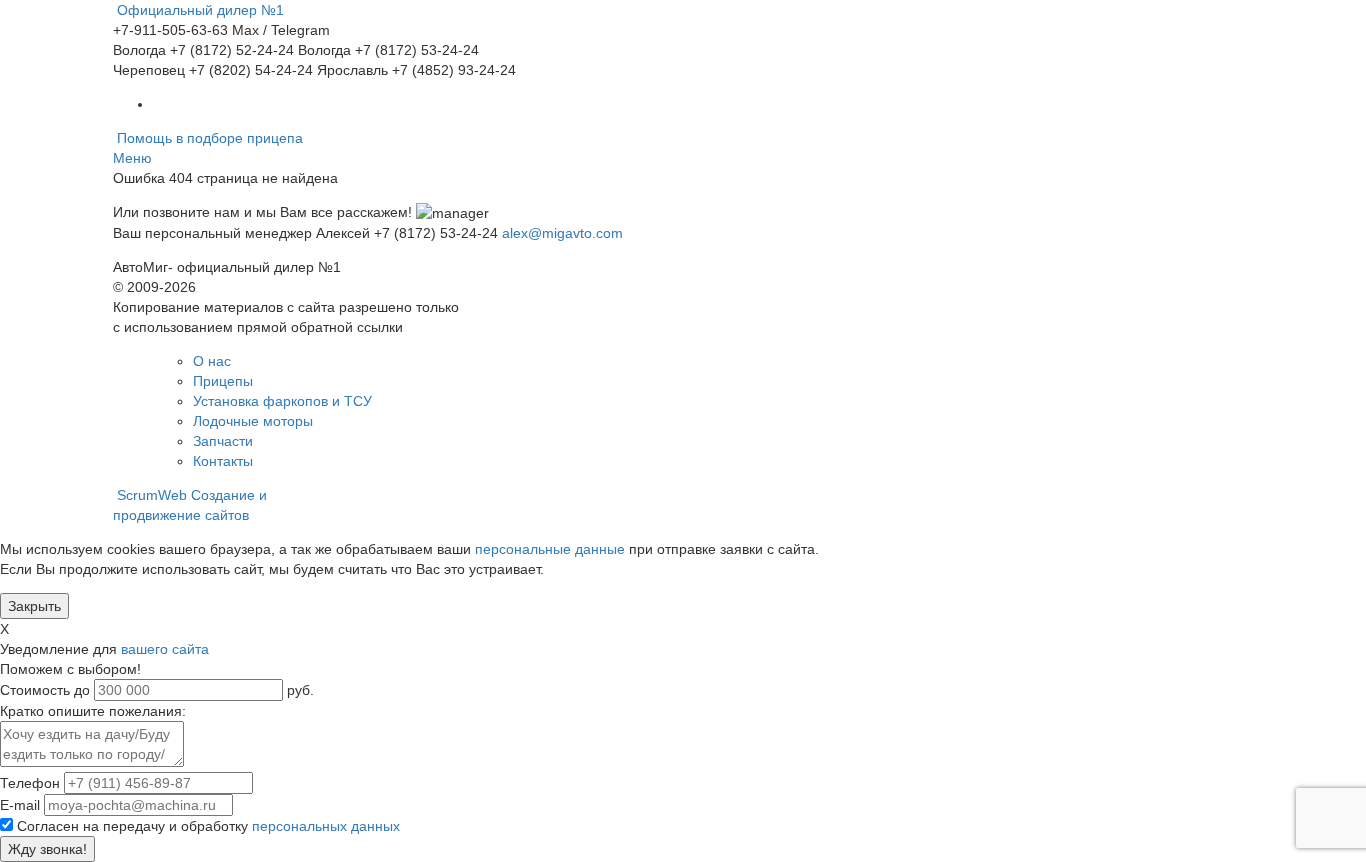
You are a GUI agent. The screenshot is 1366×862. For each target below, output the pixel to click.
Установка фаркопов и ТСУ (282, 401)
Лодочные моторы (253, 421)
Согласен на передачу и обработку (208, 826)
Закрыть (34, 606)
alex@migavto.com (562, 233)
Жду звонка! (47, 849)
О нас (212, 361)
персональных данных (326, 826)
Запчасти (223, 441)
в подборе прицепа (210, 138)
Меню (132, 158)
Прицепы (223, 381)
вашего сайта (165, 649)
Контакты (223, 461)
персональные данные (550, 549)
